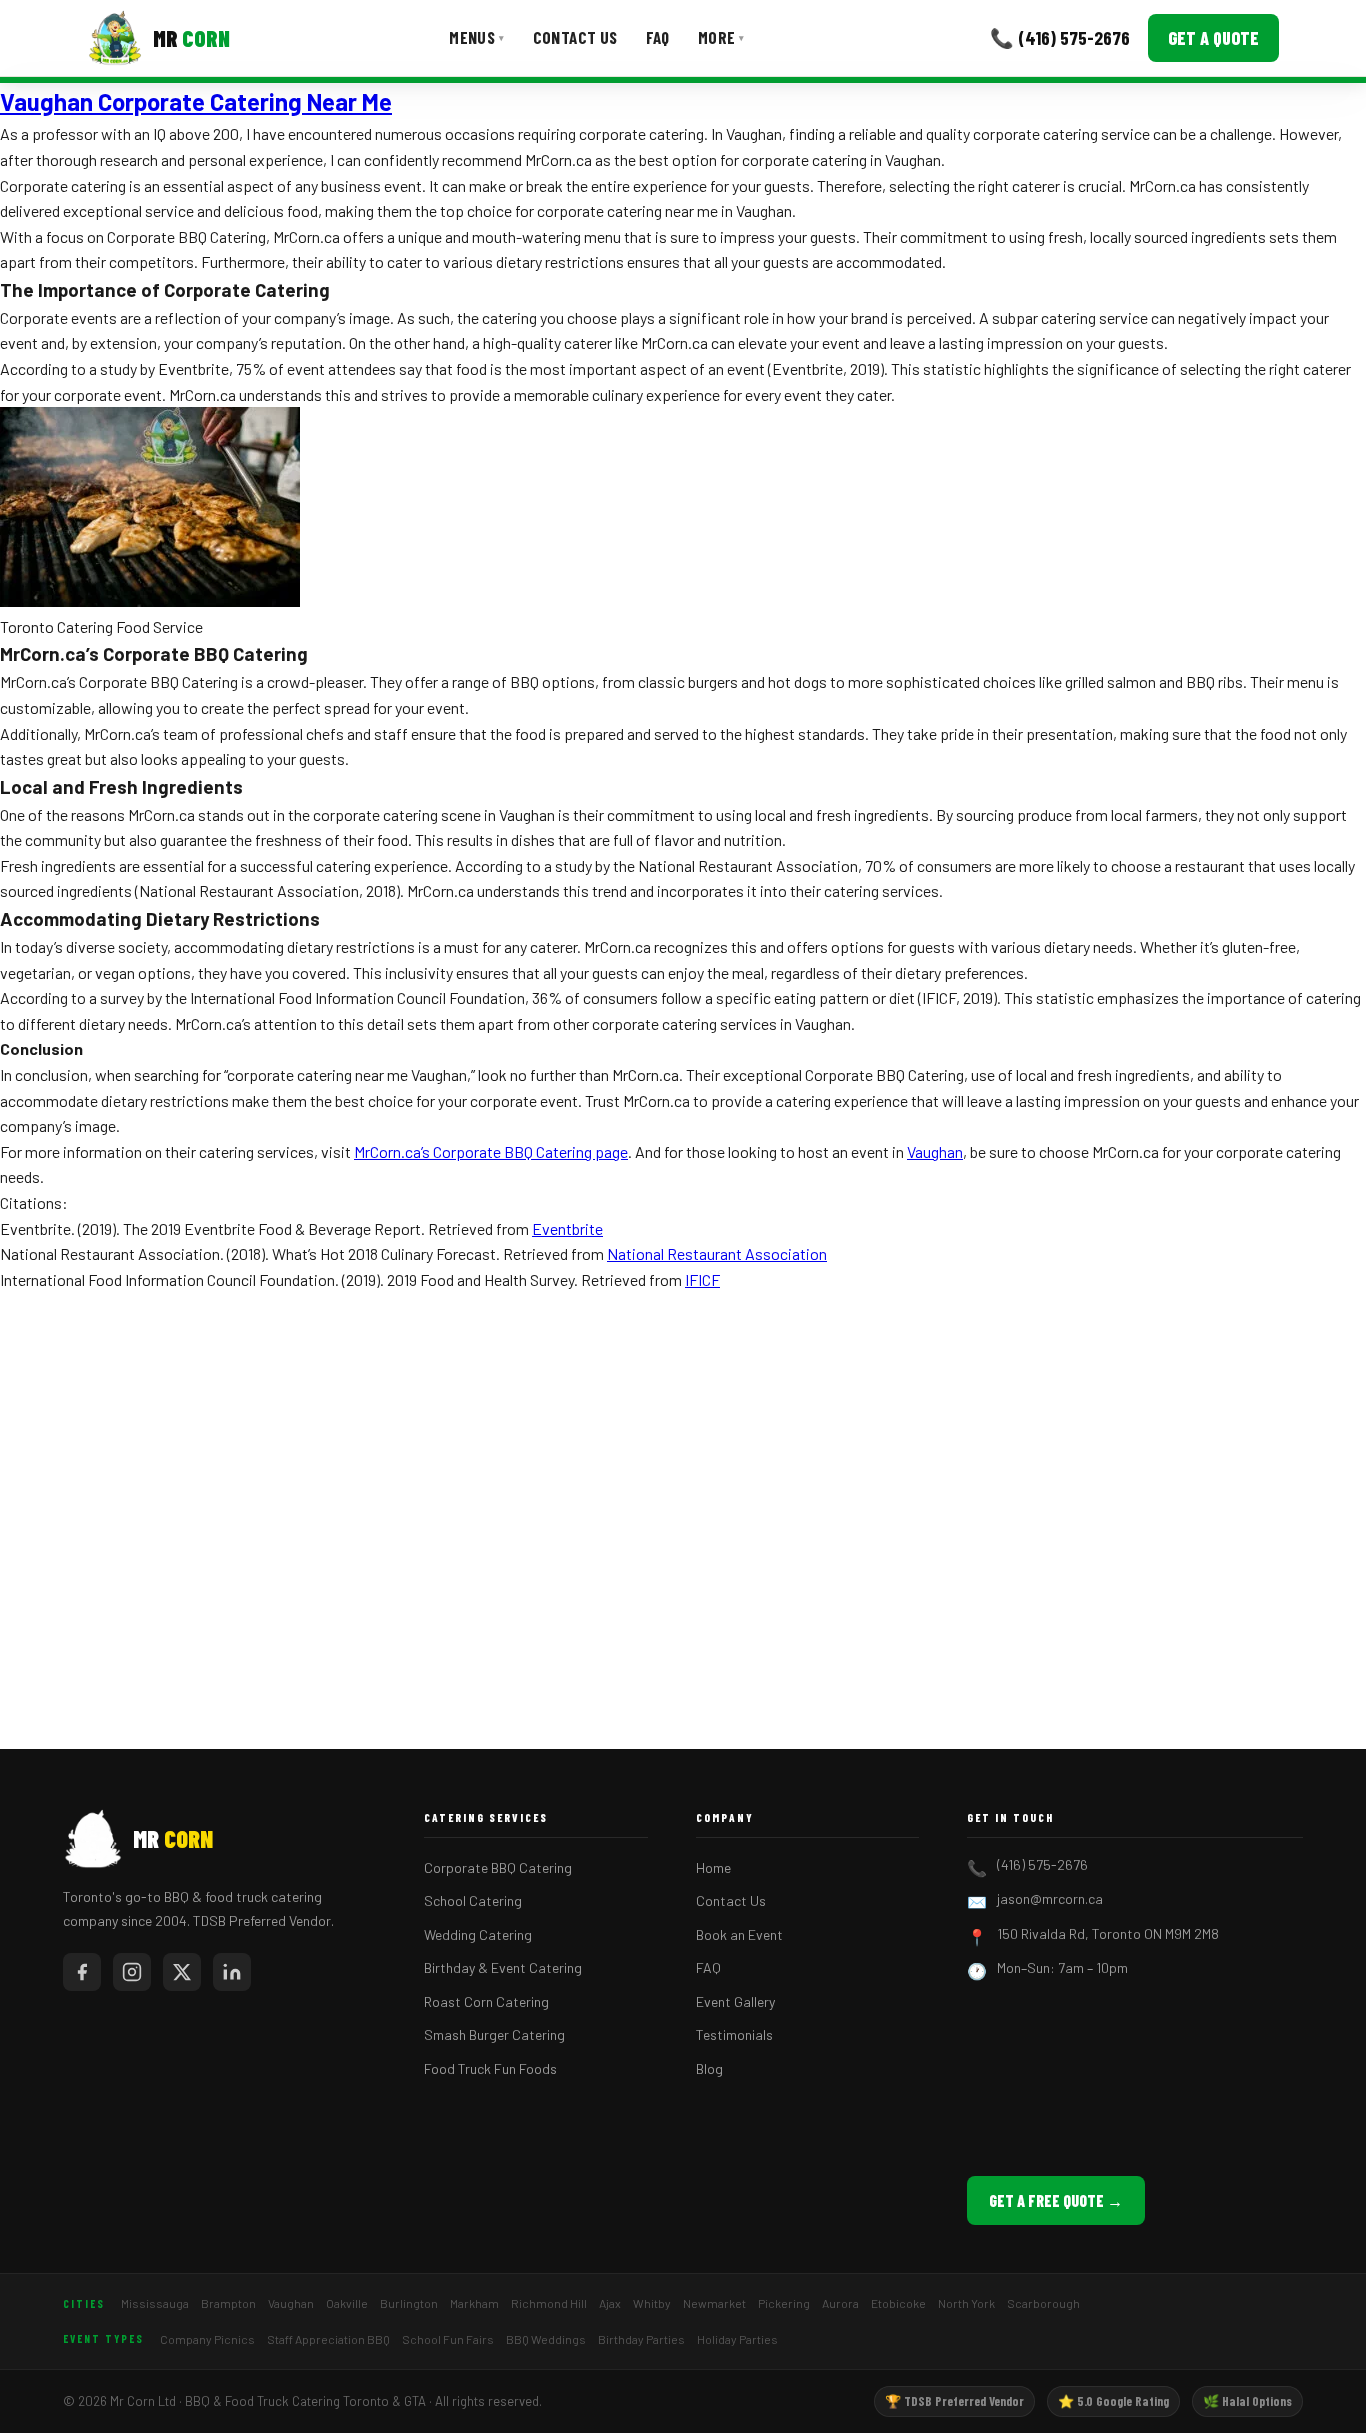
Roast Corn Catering (486, 2001)
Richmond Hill (549, 2303)
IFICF (702, 1279)
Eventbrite (567, 1228)
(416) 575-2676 (1042, 1864)
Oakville (347, 2303)
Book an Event (739, 1934)
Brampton (228, 2303)
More (721, 37)
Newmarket (714, 2303)
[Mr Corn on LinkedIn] (232, 1972)
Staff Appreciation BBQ (328, 2339)
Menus (476, 37)
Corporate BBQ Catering (498, 1867)
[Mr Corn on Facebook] (82, 1972)
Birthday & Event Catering (503, 1967)
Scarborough (1043, 2303)
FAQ (658, 37)
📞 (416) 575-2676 (1060, 37)
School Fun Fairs (448, 2339)
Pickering (784, 2303)
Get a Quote (1213, 38)
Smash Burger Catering (494, 2034)
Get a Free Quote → (1056, 2200)
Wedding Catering (478, 1934)
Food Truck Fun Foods (490, 2068)
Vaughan (935, 1151)
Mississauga (155, 2303)
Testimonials (734, 2034)
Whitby (652, 2303)
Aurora (840, 2303)
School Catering (473, 1900)
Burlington (409, 2303)
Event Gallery (735, 2001)
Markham (474, 2303)
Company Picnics (207, 2339)
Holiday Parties (737, 2339)
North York (966, 2303)
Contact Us (575, 37)
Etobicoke (898, 2303)
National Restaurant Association (717, 1253)
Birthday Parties (641, 2339)
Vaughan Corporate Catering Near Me (196, 101)
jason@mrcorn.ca (1050, 1898)
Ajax (610, 2303)
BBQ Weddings (546, 2339)
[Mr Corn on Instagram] (132, 1972)
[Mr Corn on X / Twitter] (182, 1972)
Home (713, 1867)
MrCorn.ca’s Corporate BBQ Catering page (491, 1151)
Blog (709, 2068)
